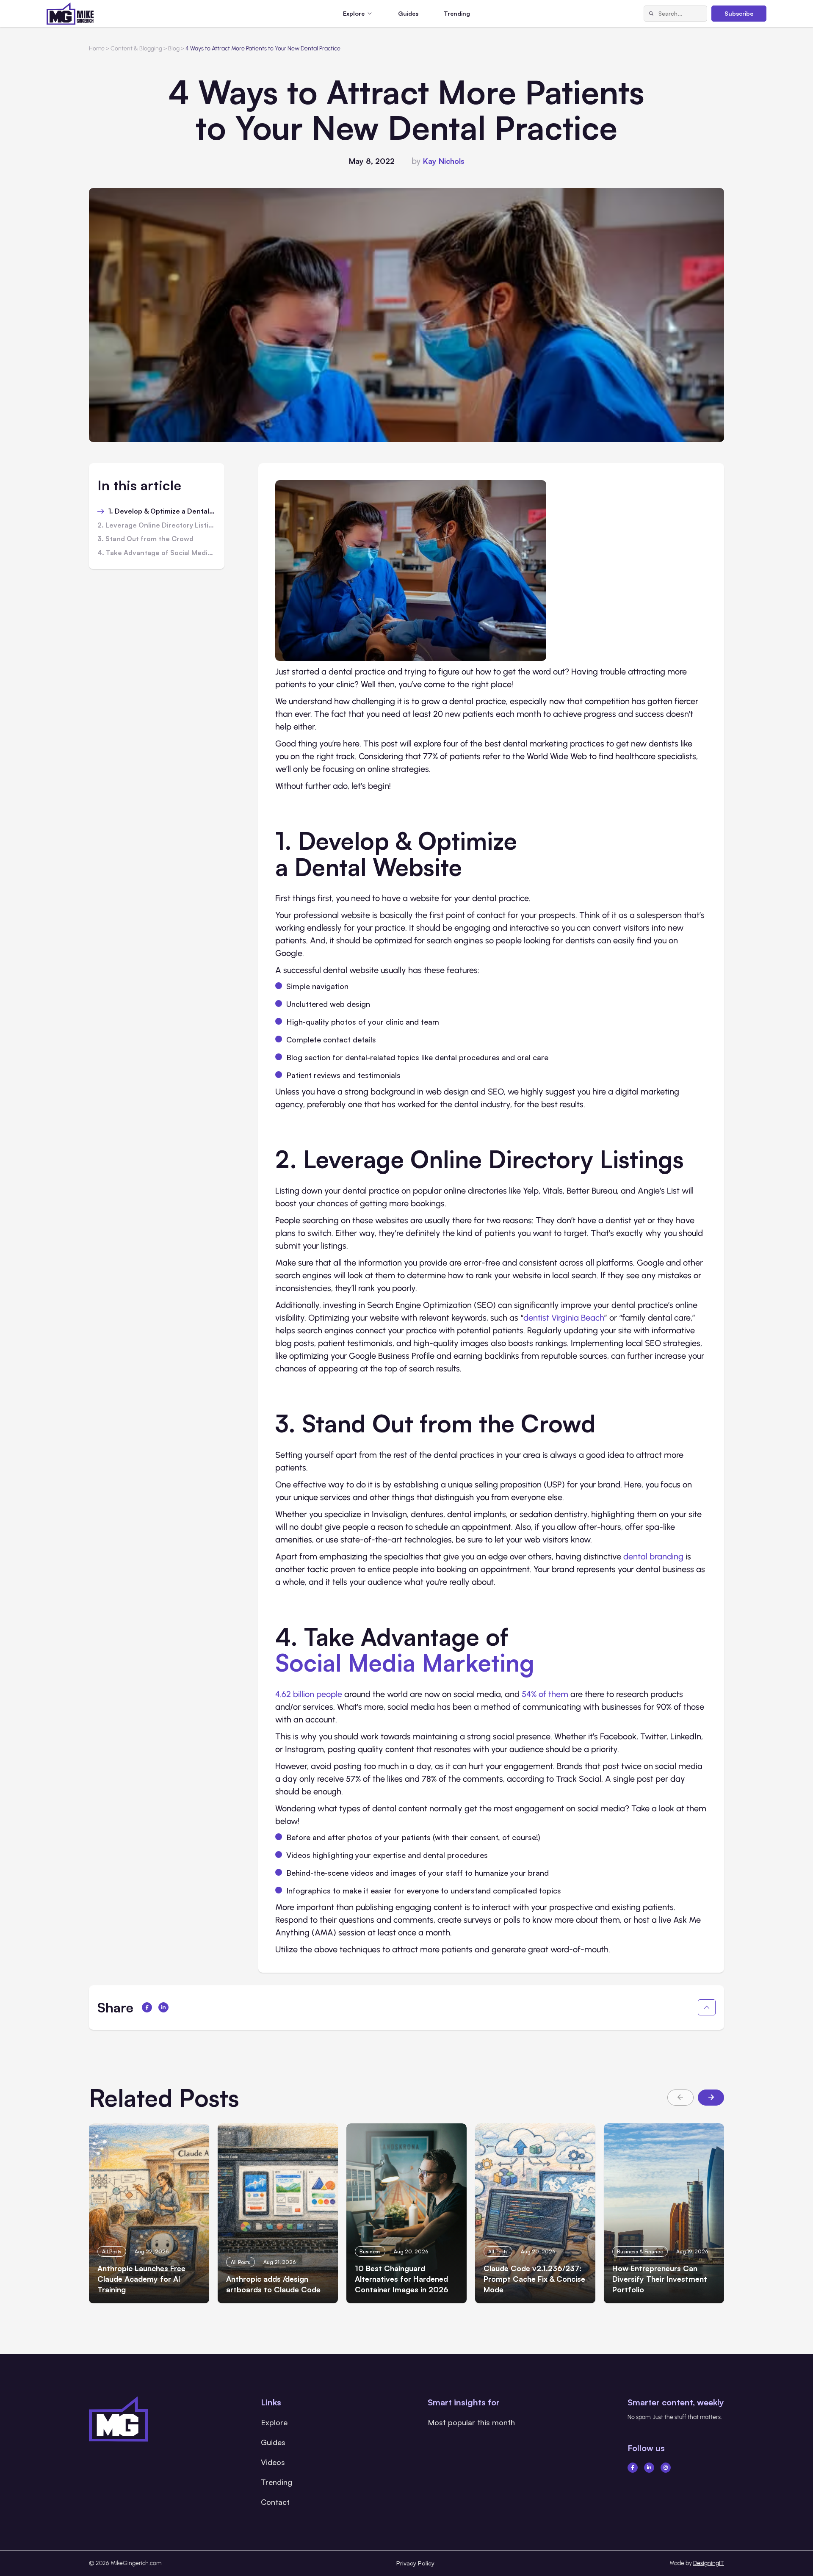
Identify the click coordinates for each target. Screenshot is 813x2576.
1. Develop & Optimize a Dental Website (162, 511)
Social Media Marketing (405, 1662)
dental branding (653, 1556)
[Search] (651, 14)
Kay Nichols (444, 161)
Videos (273, 2462)
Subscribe (739, 13)
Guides (408, 13)
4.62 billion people (309, 1694)
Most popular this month (471, 2422)
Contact (275, 2502)
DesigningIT (709, 2563)
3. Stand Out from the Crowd (145, 539)
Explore (274, 2422)
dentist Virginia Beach (564, 1318)
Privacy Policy (415, 2563)
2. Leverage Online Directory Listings (157, 525)
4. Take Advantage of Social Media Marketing (157, 553)
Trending (457, 13)
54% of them (545, 1694)
